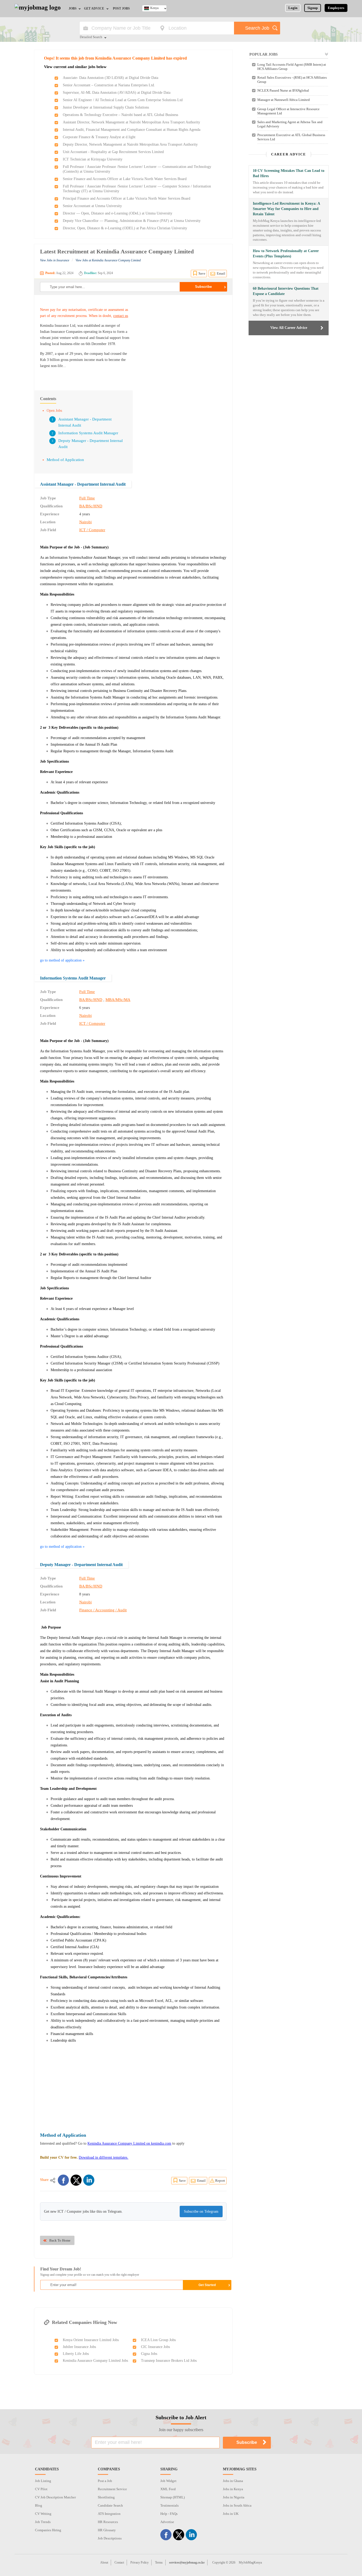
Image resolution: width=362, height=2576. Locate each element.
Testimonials (169, 2505)
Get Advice (94, 8)
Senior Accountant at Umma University (92, 206)
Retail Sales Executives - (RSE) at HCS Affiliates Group (292, 80)
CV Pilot (41, 2489)
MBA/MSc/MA (118, 1000)
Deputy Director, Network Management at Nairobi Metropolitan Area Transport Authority (130, 144)
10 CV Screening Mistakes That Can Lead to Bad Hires (289, 173)
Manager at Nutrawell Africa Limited (284, 100)
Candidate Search (110, 2505)
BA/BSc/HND (91, 506)
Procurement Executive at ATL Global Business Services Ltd (291, 137)
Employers (336, 8)
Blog (39, 2505)
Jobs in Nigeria (234, 2497)
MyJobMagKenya (250, 2562)
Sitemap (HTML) (173, 2497)
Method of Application (65, 460)
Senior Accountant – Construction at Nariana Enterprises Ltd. (109, 85)
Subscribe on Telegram (201, 2211)
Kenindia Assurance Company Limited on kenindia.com (129, 2143)
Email (221, 273)
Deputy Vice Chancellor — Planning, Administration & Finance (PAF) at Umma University (132, 221)
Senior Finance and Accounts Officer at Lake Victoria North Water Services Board (125, 179)
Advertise (167, 2522)
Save (202, 273)
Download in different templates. (103, 2157)
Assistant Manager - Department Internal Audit (83, 484)
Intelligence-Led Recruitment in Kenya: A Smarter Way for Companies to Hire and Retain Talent (286, 209)
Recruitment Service (112, 2489)
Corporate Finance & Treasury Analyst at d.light (99, 137)
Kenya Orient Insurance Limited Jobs (91, 2340)
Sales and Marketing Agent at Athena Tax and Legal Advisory (290, 124)
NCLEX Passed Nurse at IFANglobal (283, 90)
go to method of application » (62, 960)
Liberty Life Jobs (76, 2354)
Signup (313, 8)
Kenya (154, 8)
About (104, 2562)
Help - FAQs (169, 2514)
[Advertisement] (182, 340)
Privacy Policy (140, 2562)
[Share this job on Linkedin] (89, 2180)
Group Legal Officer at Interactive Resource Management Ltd (288, 111)
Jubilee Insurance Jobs (79, 2347)
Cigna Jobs (149, 2354)
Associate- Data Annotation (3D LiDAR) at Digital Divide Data (111, 78)
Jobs (73, 8)
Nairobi (85, 522)
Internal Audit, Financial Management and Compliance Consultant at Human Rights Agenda (132, 130)
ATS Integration (109, 2514)
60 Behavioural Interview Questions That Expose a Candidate (286, 291)
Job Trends (43, 2522)
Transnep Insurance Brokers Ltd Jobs (169, 2361)
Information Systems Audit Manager (88, 433)
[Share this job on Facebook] (63, 2180)
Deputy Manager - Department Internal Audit (81, 1565)
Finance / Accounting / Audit (103, 1610)
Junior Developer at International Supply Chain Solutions (106, 107)
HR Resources (108, 2522)
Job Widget (168, 2481)
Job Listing (43, 2481)
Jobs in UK (231, 2514)
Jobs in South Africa (237, 2505)
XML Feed (168, 2489)
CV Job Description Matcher (55, 2497)
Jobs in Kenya (233, 2489)
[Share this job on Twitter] (76, 2180)
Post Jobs (121, 8)
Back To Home (60, 2240)
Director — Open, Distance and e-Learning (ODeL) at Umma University (118, 213)
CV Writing (43, 2514)
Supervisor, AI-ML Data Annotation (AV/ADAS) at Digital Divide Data (117, 93)
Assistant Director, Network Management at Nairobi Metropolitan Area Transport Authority (131, 122)
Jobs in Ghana (233, 2481)
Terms (159, 2562)
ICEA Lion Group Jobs (158, 2340)
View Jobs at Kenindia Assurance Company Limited (108, 260)
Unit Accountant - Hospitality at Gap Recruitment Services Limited (113, 152)
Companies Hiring (48, 2530)
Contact (119, 2562)
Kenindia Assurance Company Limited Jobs (95, 2361)
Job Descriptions (110, 2538)
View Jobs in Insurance (55, 260)
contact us (121, 316)
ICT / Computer (92, 530)
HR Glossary (107, 2530)
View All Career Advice (289, 328)
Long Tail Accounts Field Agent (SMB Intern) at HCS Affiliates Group (292, 67)
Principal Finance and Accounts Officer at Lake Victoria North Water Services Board (127, 198)
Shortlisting (106, 2497)
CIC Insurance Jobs (155, 2347)
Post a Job (105, 2481)
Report (220, 2181)
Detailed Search (91, 37)
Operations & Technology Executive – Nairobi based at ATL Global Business (120, 115)
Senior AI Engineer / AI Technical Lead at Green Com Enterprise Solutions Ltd (123, 100)
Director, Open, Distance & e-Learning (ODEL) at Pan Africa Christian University (125, 228)
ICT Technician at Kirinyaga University (93, 159)
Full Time (87, 498)
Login (293, 8)
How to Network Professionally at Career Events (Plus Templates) (286, 254)
